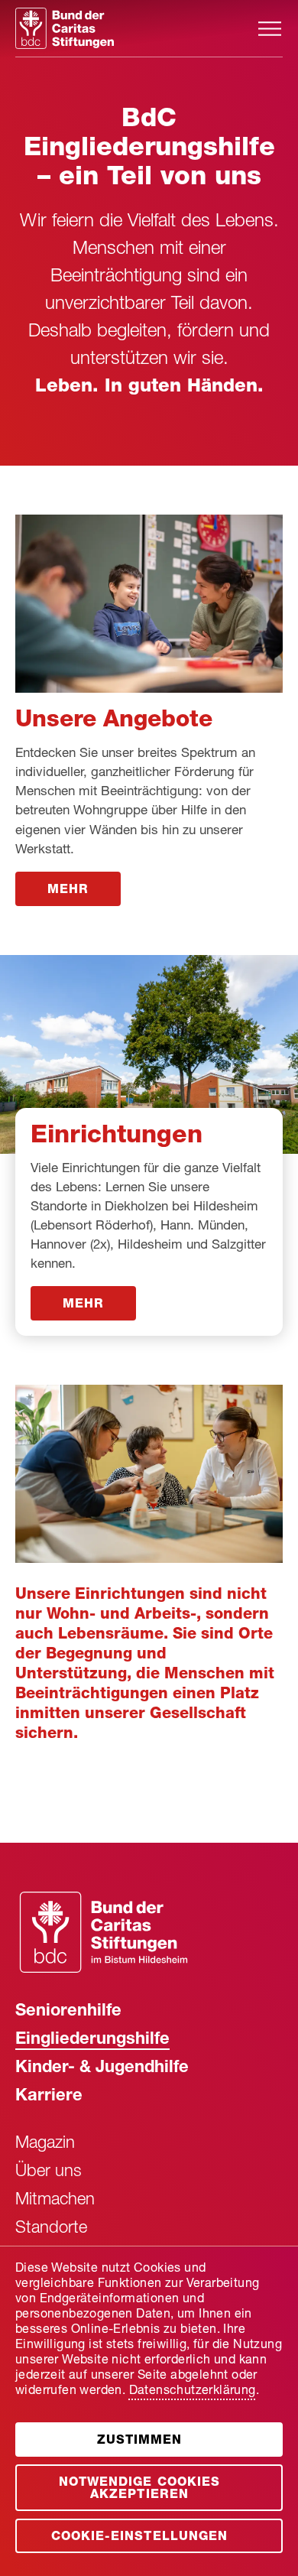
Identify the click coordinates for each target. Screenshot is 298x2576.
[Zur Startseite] (136, 28)
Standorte (51, 2229)
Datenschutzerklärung (193, 2392)
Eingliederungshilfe (92, 2040)
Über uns (49, 2172)
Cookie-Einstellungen (139, 2538)
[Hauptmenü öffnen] (270, 29)
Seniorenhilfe (68, 2012)
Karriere (49, 2097)
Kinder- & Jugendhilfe (102, 2068)
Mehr (68, 891)
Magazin (45, 2144)
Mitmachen (55, 2201)
